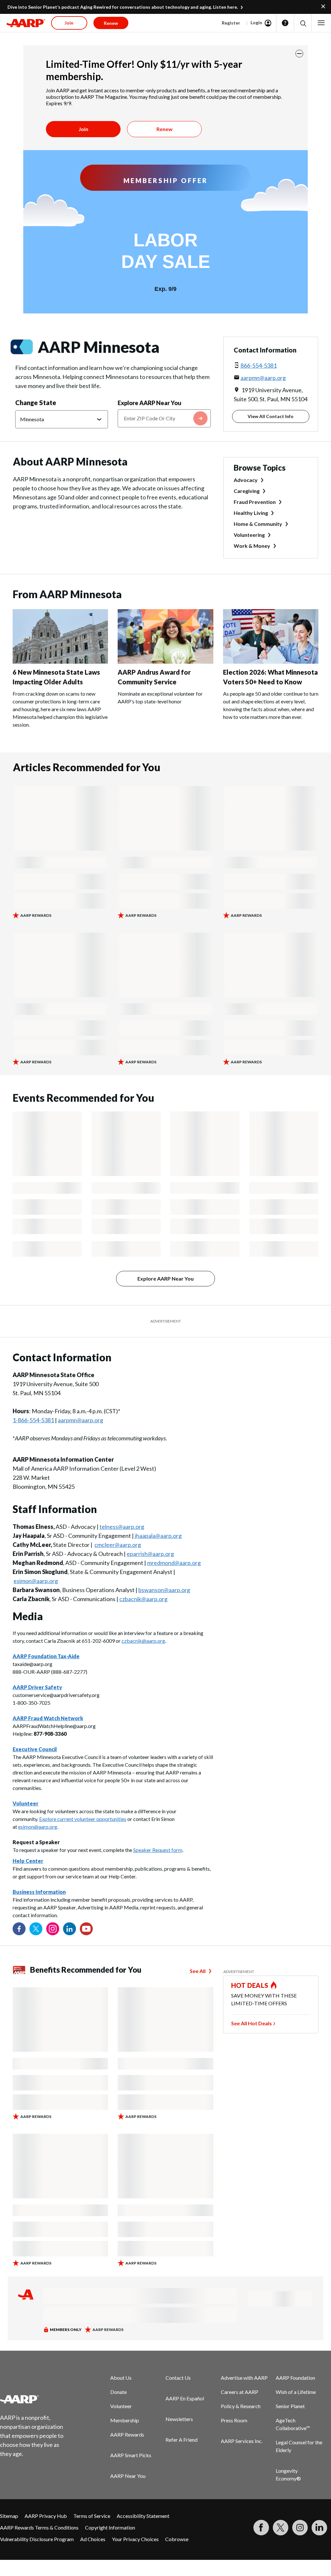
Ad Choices (93, 2539)
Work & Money (252, 546)
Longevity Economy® (288, 2474)
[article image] (60, 662)
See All (198, 1971)
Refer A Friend (182, 2440)
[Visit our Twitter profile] (36, 1929)
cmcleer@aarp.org (118, 1545)
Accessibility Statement (143, 2516)
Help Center (28, 1861)
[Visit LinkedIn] (319, 2528)
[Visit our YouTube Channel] (86, 1929)
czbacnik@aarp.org (143, 1599)
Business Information (39, 1892)
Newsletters (179, 2419)
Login (256, 22)
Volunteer (121, 2406)
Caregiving (247, 491)
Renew (165, 129)
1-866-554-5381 (33, 1420)
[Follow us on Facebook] (19, 1929)
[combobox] (164, 418)
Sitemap (9, 2516)
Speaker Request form (158, 1850)
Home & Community (258, 524)
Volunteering (249, 535)
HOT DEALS (250, 1985)
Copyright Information (110, 2527)
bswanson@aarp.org (164, 1590)
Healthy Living (251, 513)
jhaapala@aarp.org (158, 1536)
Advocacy (246, 480)
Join (83, 129)
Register (231, 23)
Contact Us (178, 2378)
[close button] (299, 54)
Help (285, 23)
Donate (118, 2392)
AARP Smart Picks (131, 2455)
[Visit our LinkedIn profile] (69, 1929)
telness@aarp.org (122, 1527)
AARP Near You (128, 2476)
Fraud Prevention (255, 502)
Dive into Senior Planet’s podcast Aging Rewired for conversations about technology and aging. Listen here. (123, 7)
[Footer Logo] (36, 2399)
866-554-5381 (259, 365)
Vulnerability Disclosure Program (37, 2539)
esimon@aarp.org (36, 1581)
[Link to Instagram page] (53, 1929)
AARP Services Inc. (242, 2441)
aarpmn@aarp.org (263, 378)
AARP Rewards (127, 2434)
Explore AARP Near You (149, 403)
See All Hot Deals (251, 2023)
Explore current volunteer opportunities (83, 1819)
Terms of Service (92, 2516)
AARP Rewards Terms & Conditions (39, 2527)
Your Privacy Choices (135, 2539)
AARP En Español (185, 2398)
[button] (303, 23)
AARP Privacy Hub (46, 2516)
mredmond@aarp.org (174, 1563)
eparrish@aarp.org (150, 1554)
